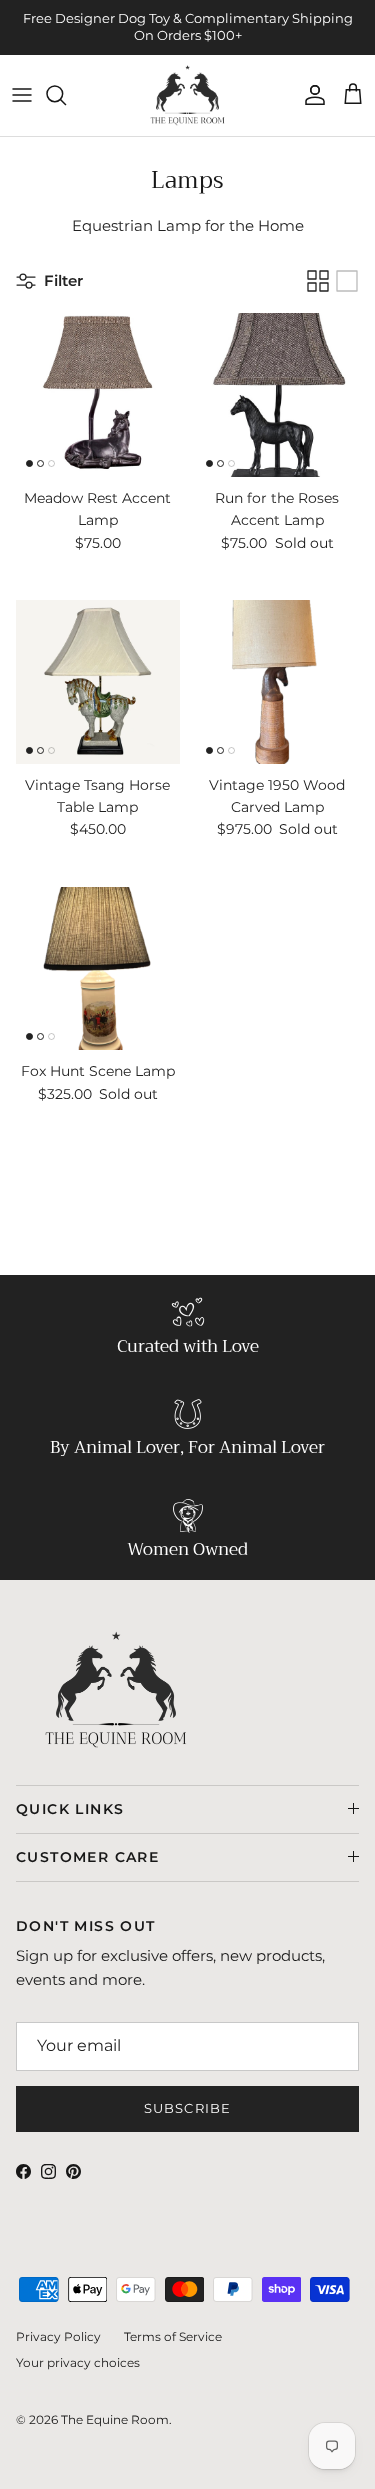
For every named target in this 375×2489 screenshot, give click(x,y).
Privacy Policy (58, 2336)
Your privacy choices (78, 2362)
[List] (347, 281)
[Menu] (22, 95)
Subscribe (187, 2108)
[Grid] (318, 281)
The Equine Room (115, 2419)
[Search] (66, 95)
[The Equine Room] (187, 96)
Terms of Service (173, 2336)
